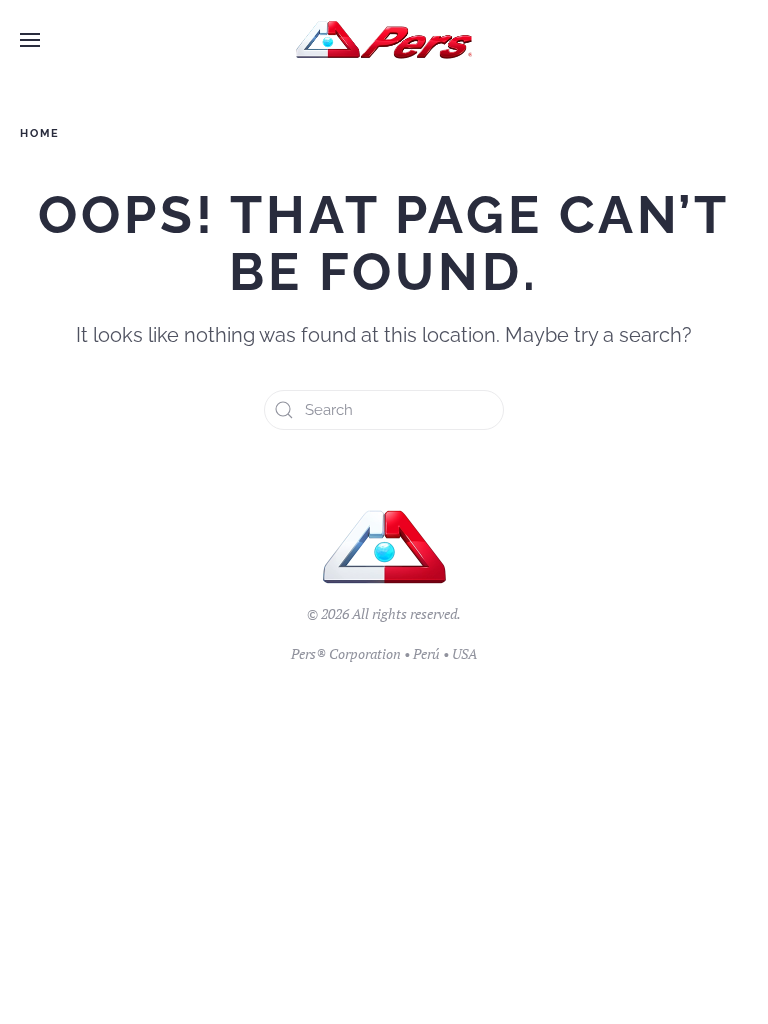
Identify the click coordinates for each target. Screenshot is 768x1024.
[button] (30, 40)
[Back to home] (384, 40)
